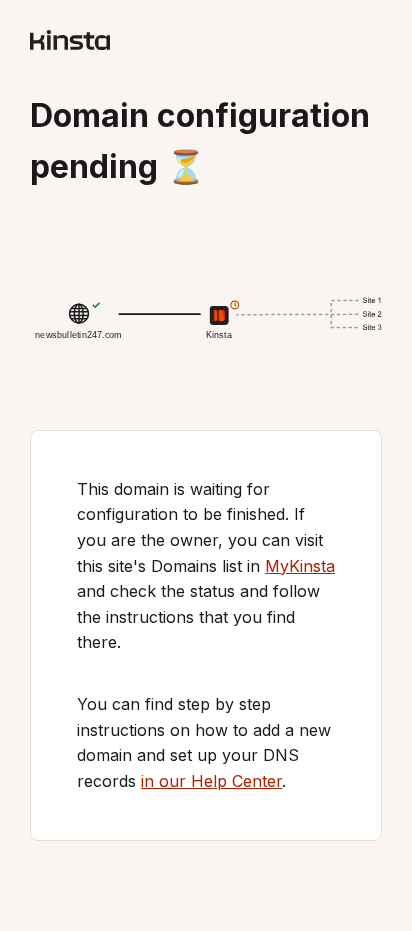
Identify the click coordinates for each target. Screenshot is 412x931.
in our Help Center (211, 781)
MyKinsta (300, 566)
